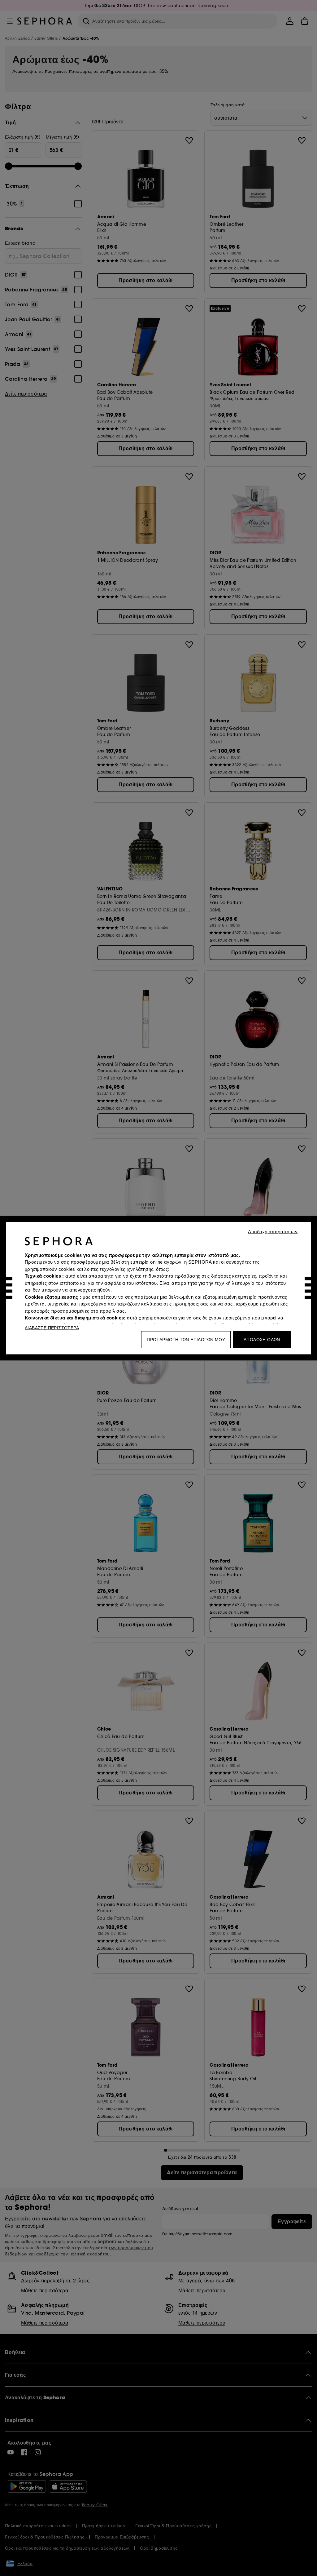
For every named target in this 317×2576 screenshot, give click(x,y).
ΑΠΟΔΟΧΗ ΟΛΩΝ (262, 1339)
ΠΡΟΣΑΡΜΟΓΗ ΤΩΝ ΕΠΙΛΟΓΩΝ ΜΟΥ (186, 1339)
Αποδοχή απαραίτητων (273, 1231)
